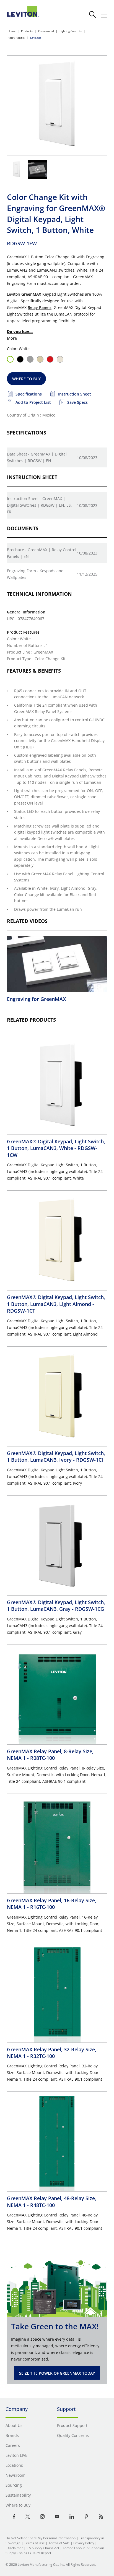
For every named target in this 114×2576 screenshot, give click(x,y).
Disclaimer (15, 2548)
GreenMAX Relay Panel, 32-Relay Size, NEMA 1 (52, 2053)
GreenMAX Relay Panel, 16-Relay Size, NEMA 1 (52, 1904)
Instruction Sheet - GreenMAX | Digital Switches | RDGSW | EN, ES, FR (39, 505)
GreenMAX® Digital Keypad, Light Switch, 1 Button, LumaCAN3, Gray (56, 1606)
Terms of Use (34, 2543)
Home (12, 31)
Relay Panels (16, 38)
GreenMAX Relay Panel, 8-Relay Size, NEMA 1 (50, 1755)
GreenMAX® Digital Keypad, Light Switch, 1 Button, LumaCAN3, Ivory (56, 1456)
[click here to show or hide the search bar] (92, 14)
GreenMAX (31, 294)
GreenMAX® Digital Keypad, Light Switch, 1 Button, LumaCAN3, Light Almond (56, 1304)
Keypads (36, 38)
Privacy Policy (84, 2543)
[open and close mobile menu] (104, 14)
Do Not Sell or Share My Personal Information (41, 2538)
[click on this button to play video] (38, 170)
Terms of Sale (59, 2543)
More (12, 338)
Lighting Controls (71, 31)
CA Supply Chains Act (43, 2548)
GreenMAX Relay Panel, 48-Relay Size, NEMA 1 (52, 2202)
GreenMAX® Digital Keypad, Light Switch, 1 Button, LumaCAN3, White (56, 1148)
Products (27, 31)
